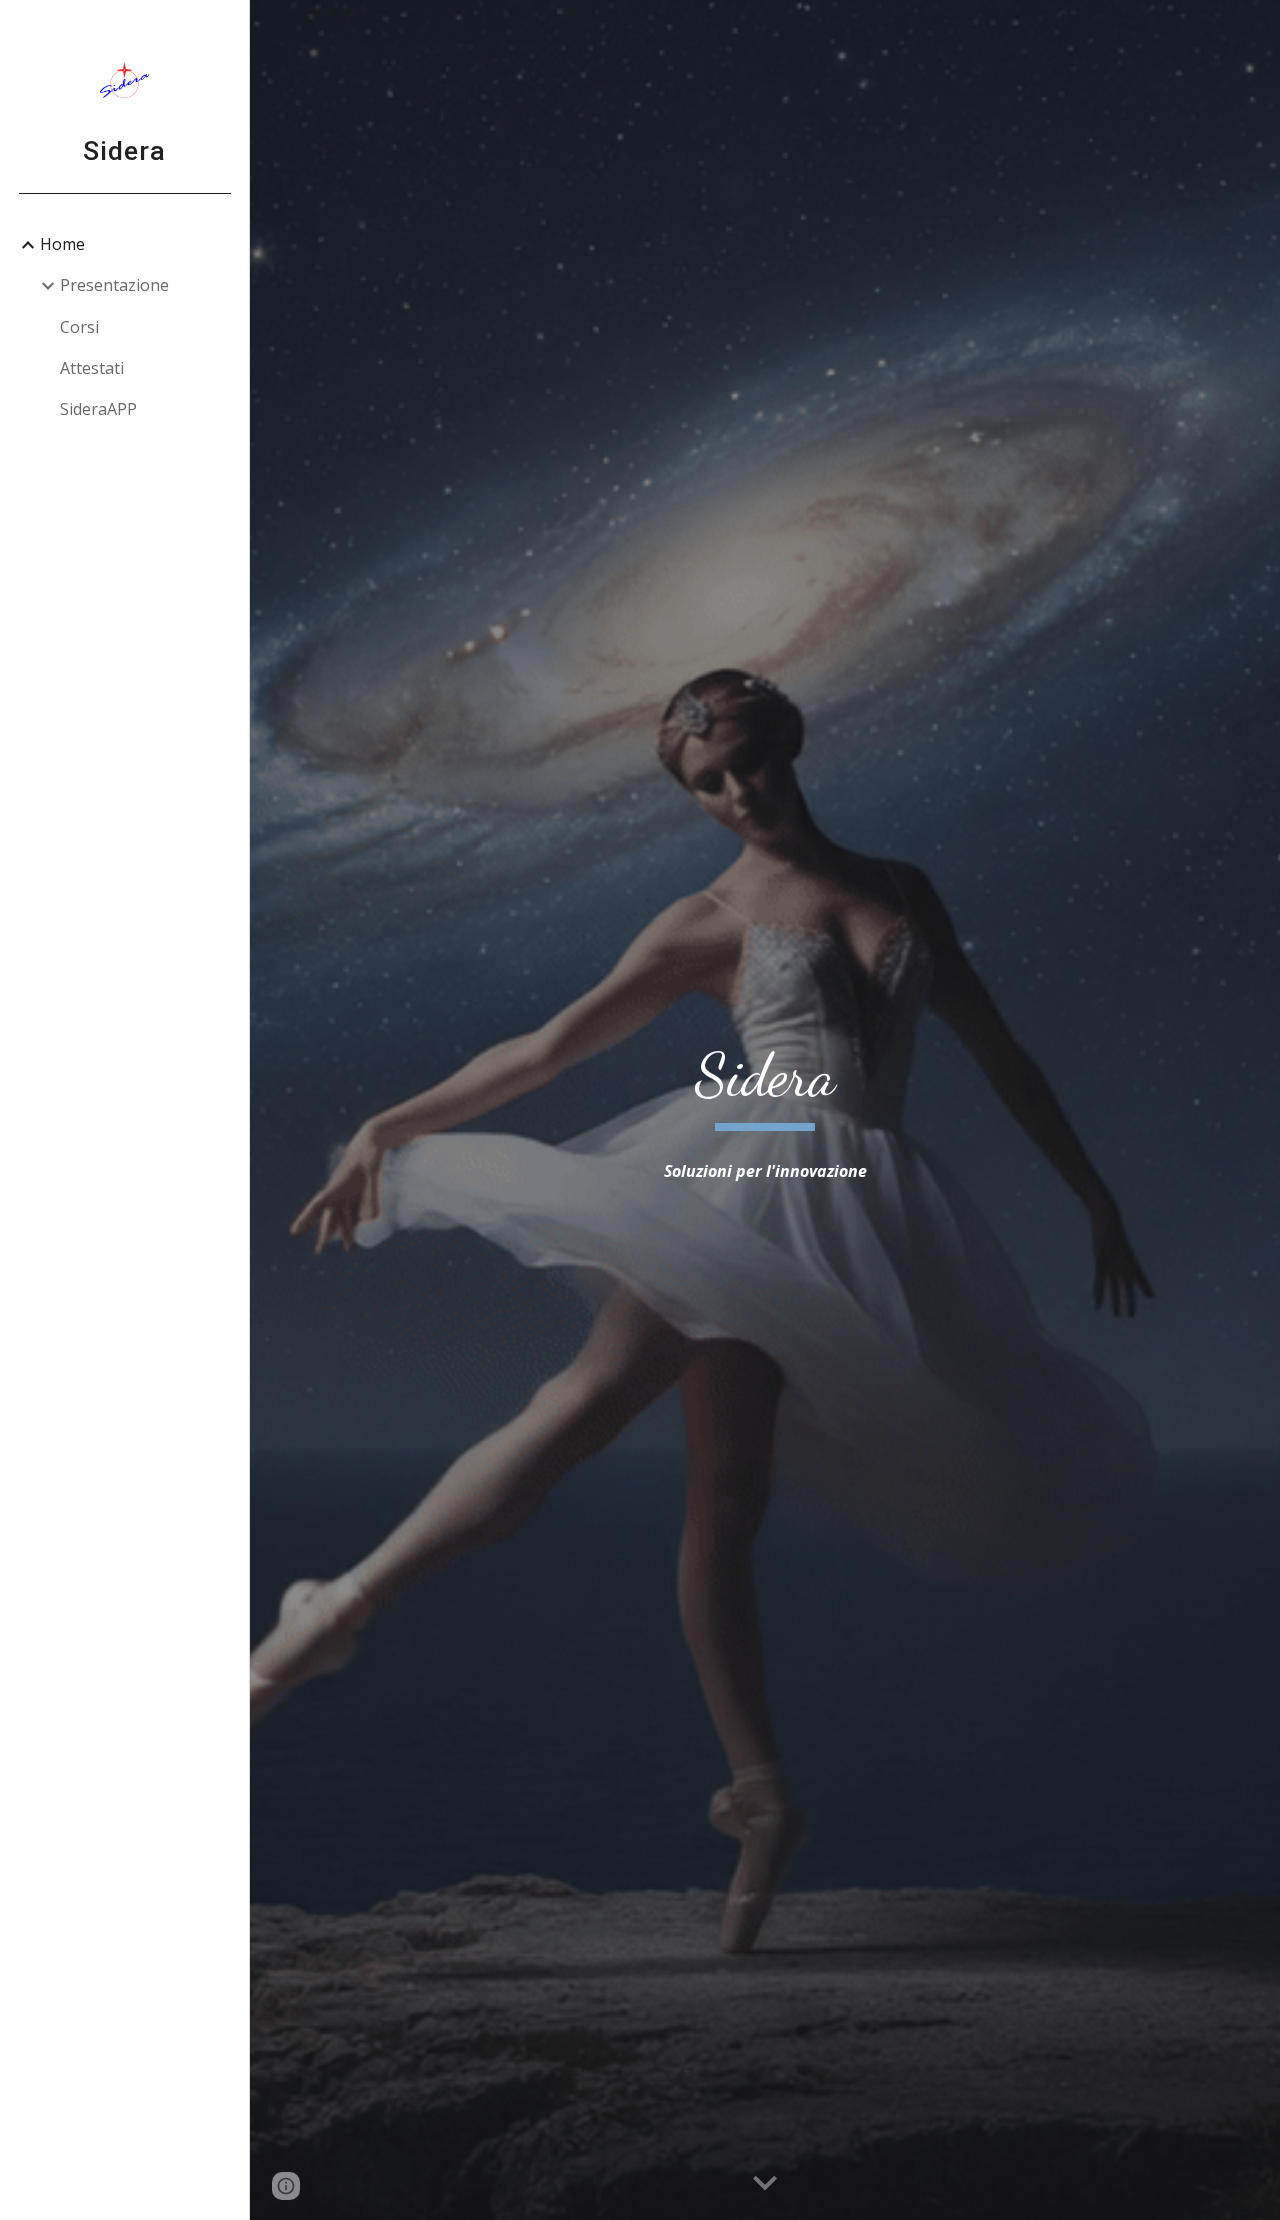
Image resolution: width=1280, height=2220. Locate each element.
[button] (765, 2184)
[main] (765, 1084)
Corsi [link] (79, 327)
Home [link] (62, 244)
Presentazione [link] (114, 285)
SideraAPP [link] (98, 409)
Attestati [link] (92, 368)
